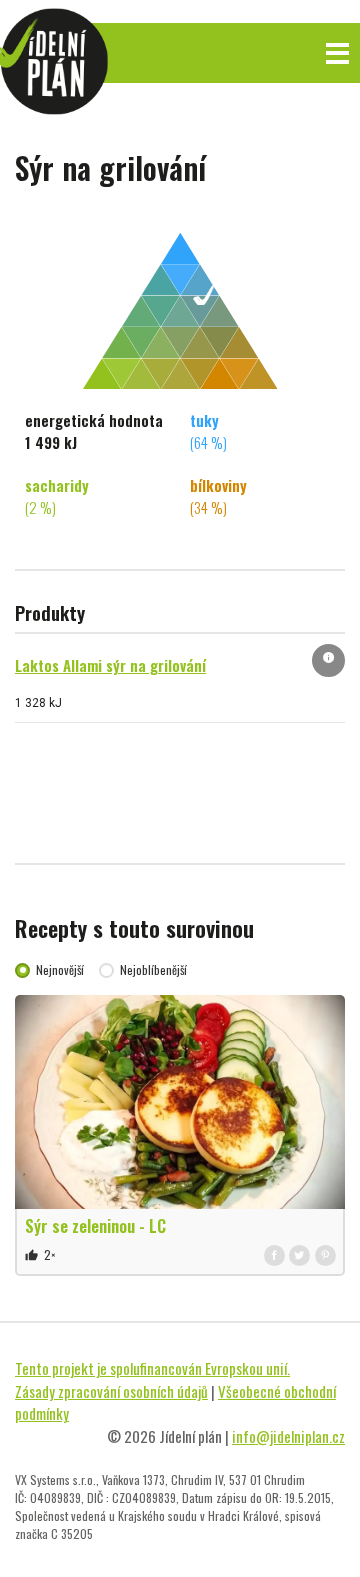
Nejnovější (60, 969)
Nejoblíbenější (153, 969)
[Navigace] (337, 53)
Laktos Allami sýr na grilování (110, 665)
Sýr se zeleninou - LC (95, 1226)
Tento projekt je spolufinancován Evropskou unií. (152, 1368)
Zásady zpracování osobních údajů (111, 1391)
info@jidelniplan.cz (288, 1436)
